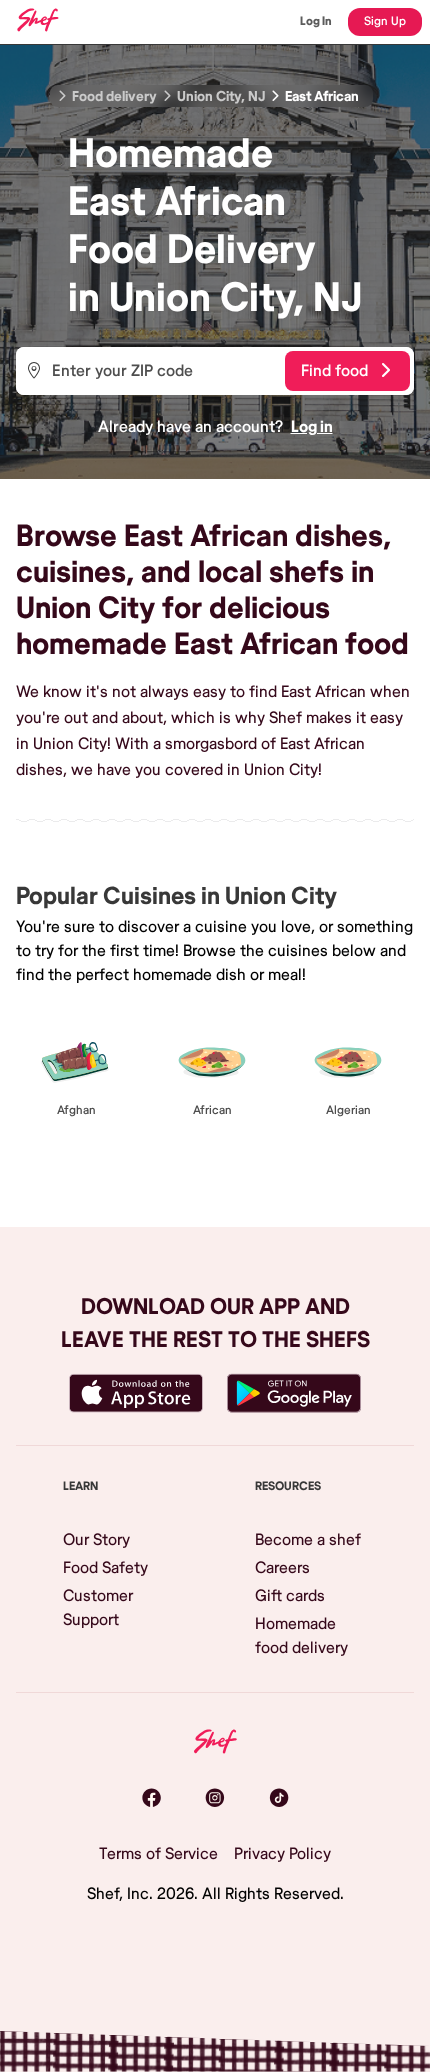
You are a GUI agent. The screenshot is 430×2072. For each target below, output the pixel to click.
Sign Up (385, 21)
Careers (282, 1568)
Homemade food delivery (301, 1636)
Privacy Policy (282, 1854)
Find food (334, 371)
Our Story (96, 1540)
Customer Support (98, 1608)
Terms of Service (158, 1854)
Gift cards (290, 1596)
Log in (312, 427)
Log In (316, 21)
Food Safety (105, 1568)
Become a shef (308, 1540)
